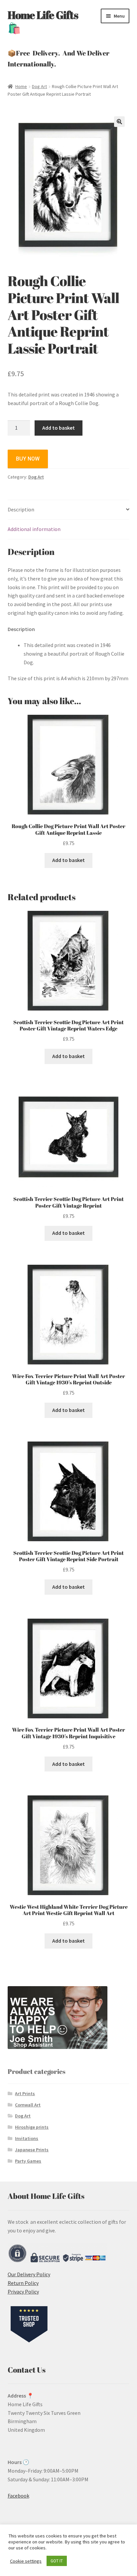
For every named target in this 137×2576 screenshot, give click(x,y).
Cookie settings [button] (26, 2561)
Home (21, 86)
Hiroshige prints (32, 2127)
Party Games (28, 2161)
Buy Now (28, 459)
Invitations (27, 2138)
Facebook (18, 2496)
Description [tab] (21, 509)
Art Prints (25, 2093)
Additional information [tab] (34, 529)
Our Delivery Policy (29, 2274)
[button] (119, 122)
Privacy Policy (23, 2292)
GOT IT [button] (57, 2561)
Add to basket (59, 428)
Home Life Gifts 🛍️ (43, 21)
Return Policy (23, 2283)
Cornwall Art (28, 2105)
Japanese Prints (32, 2150)
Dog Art (39, 86)
